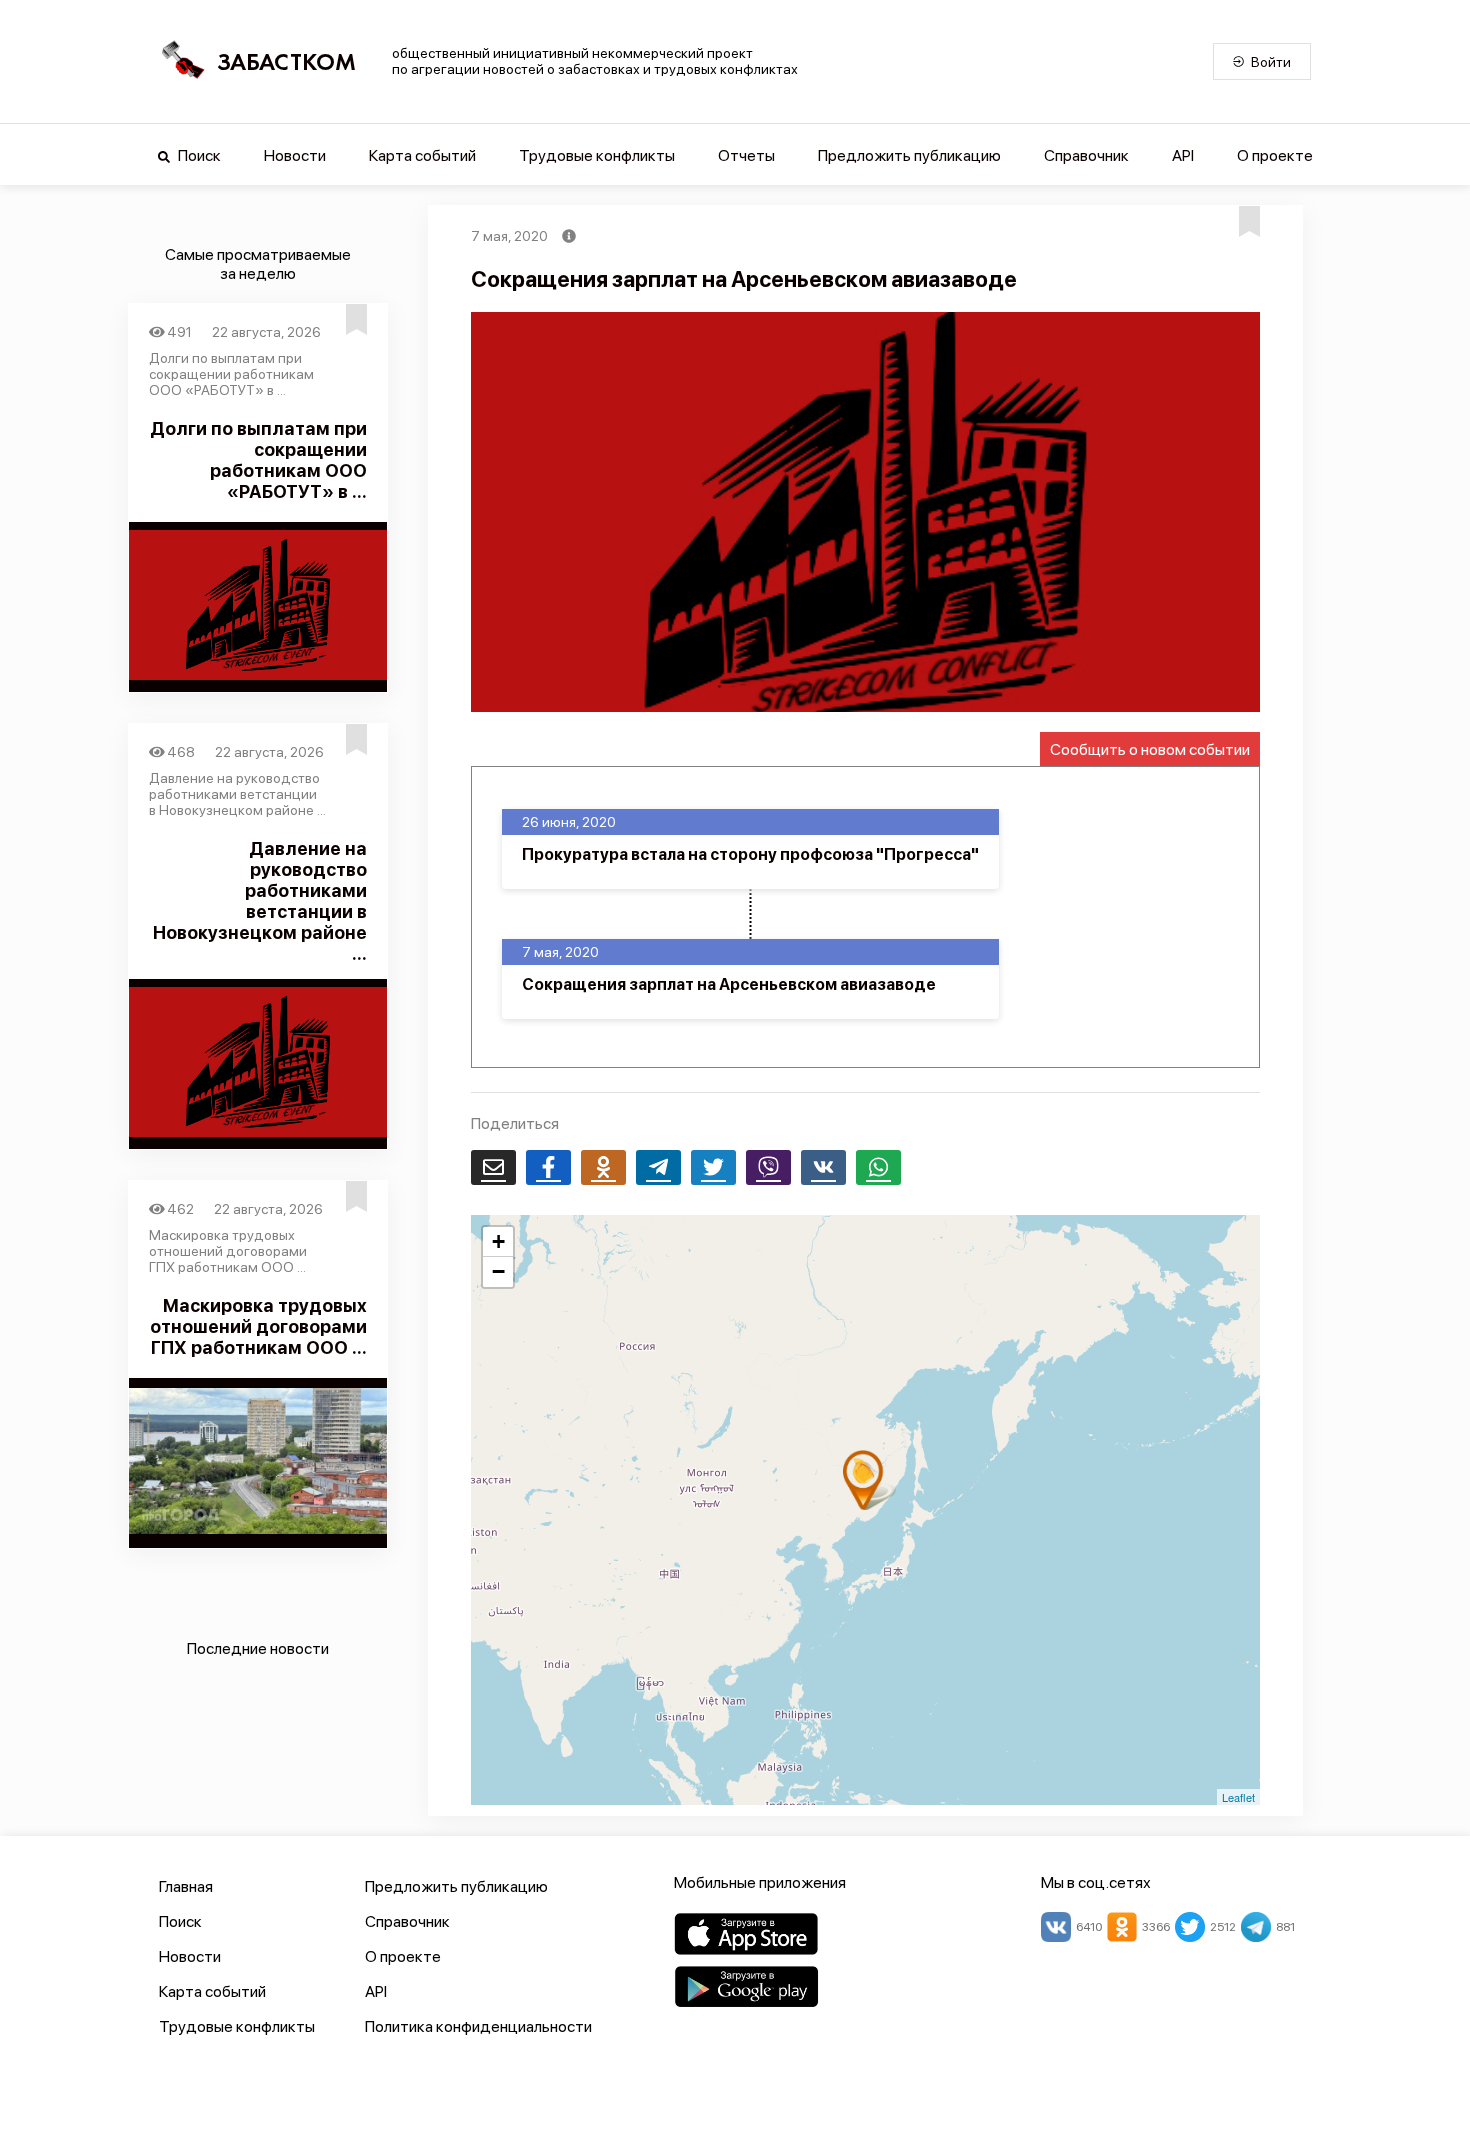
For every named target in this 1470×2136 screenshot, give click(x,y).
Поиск (198, 155)
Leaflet (1238, 1797)
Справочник (1086, 155)
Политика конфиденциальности (478, 2026)
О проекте (1275, 155)
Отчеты (746, 155)
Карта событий (422, 155)
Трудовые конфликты (597, 155)
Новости (295, 155)
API (1183, 155)
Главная (186, 1886)
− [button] (498, 1271)
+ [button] (498, 1241)
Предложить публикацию (909, 155)
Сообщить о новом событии (1150, 749)
